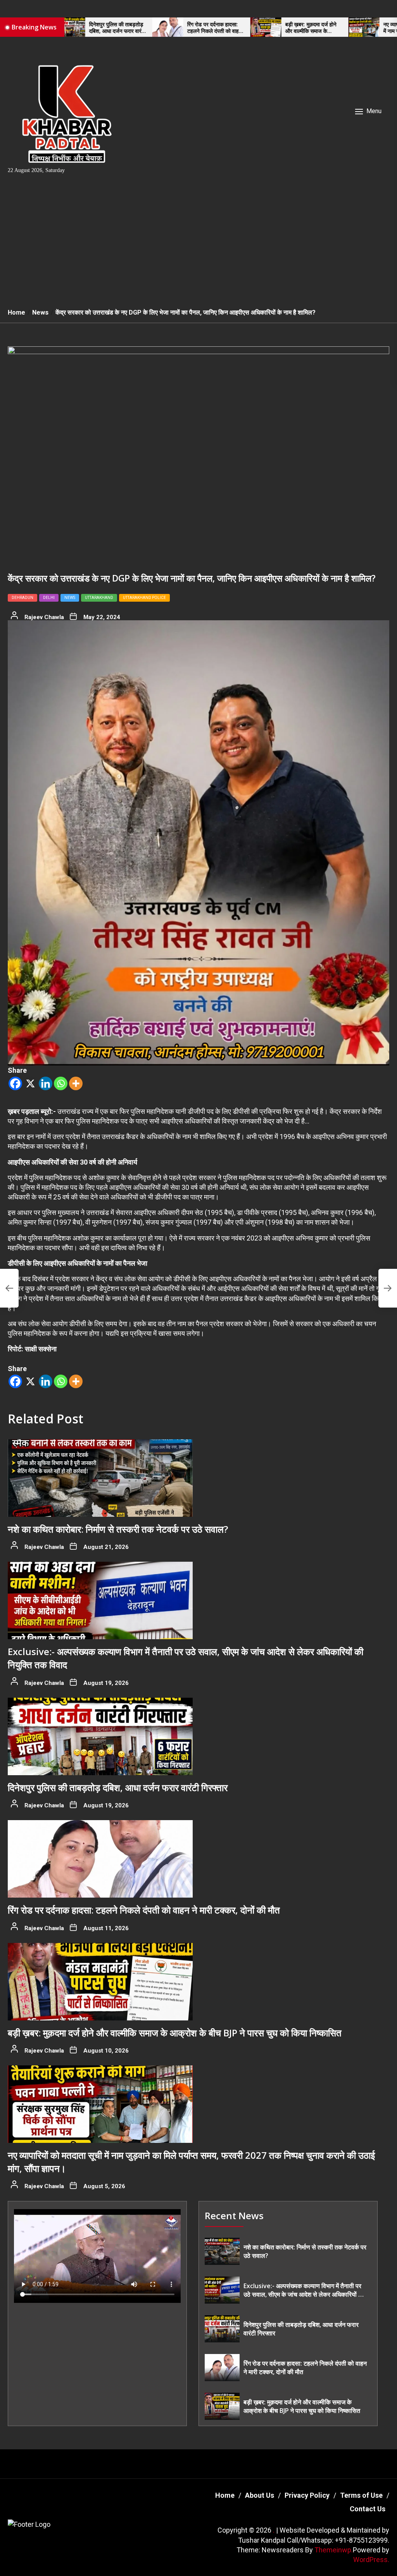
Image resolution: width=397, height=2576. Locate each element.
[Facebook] (15, 1083)
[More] (76, 1083)
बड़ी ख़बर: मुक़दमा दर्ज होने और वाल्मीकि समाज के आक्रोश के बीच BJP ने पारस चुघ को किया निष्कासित (248, 28)
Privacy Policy (307, 2495)
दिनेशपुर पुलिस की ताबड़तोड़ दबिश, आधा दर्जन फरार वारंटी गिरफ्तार (118, 1787)
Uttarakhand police (144, 598)
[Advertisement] (198, 244)
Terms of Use (361, 2495)
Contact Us (368, 2509)
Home (225, 2495)
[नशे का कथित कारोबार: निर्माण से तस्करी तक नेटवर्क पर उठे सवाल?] (100, 1478)
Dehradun (22, 598)
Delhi (49, 598)
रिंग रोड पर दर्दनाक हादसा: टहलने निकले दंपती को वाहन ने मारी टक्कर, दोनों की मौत (149, 28)
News (70, 598)
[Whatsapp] (61, 1083)
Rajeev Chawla (44, 617)
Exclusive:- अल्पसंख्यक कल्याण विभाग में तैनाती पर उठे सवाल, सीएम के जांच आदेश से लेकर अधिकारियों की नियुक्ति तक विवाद (304, 2290)
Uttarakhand (99, 598)
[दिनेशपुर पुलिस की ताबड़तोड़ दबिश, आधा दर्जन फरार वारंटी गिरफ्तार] (100, 1736)
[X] (30, 1083)
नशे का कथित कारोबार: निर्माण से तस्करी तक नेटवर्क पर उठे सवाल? (118, 1529)
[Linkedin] (46, 1083)
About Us (260, 2495)
